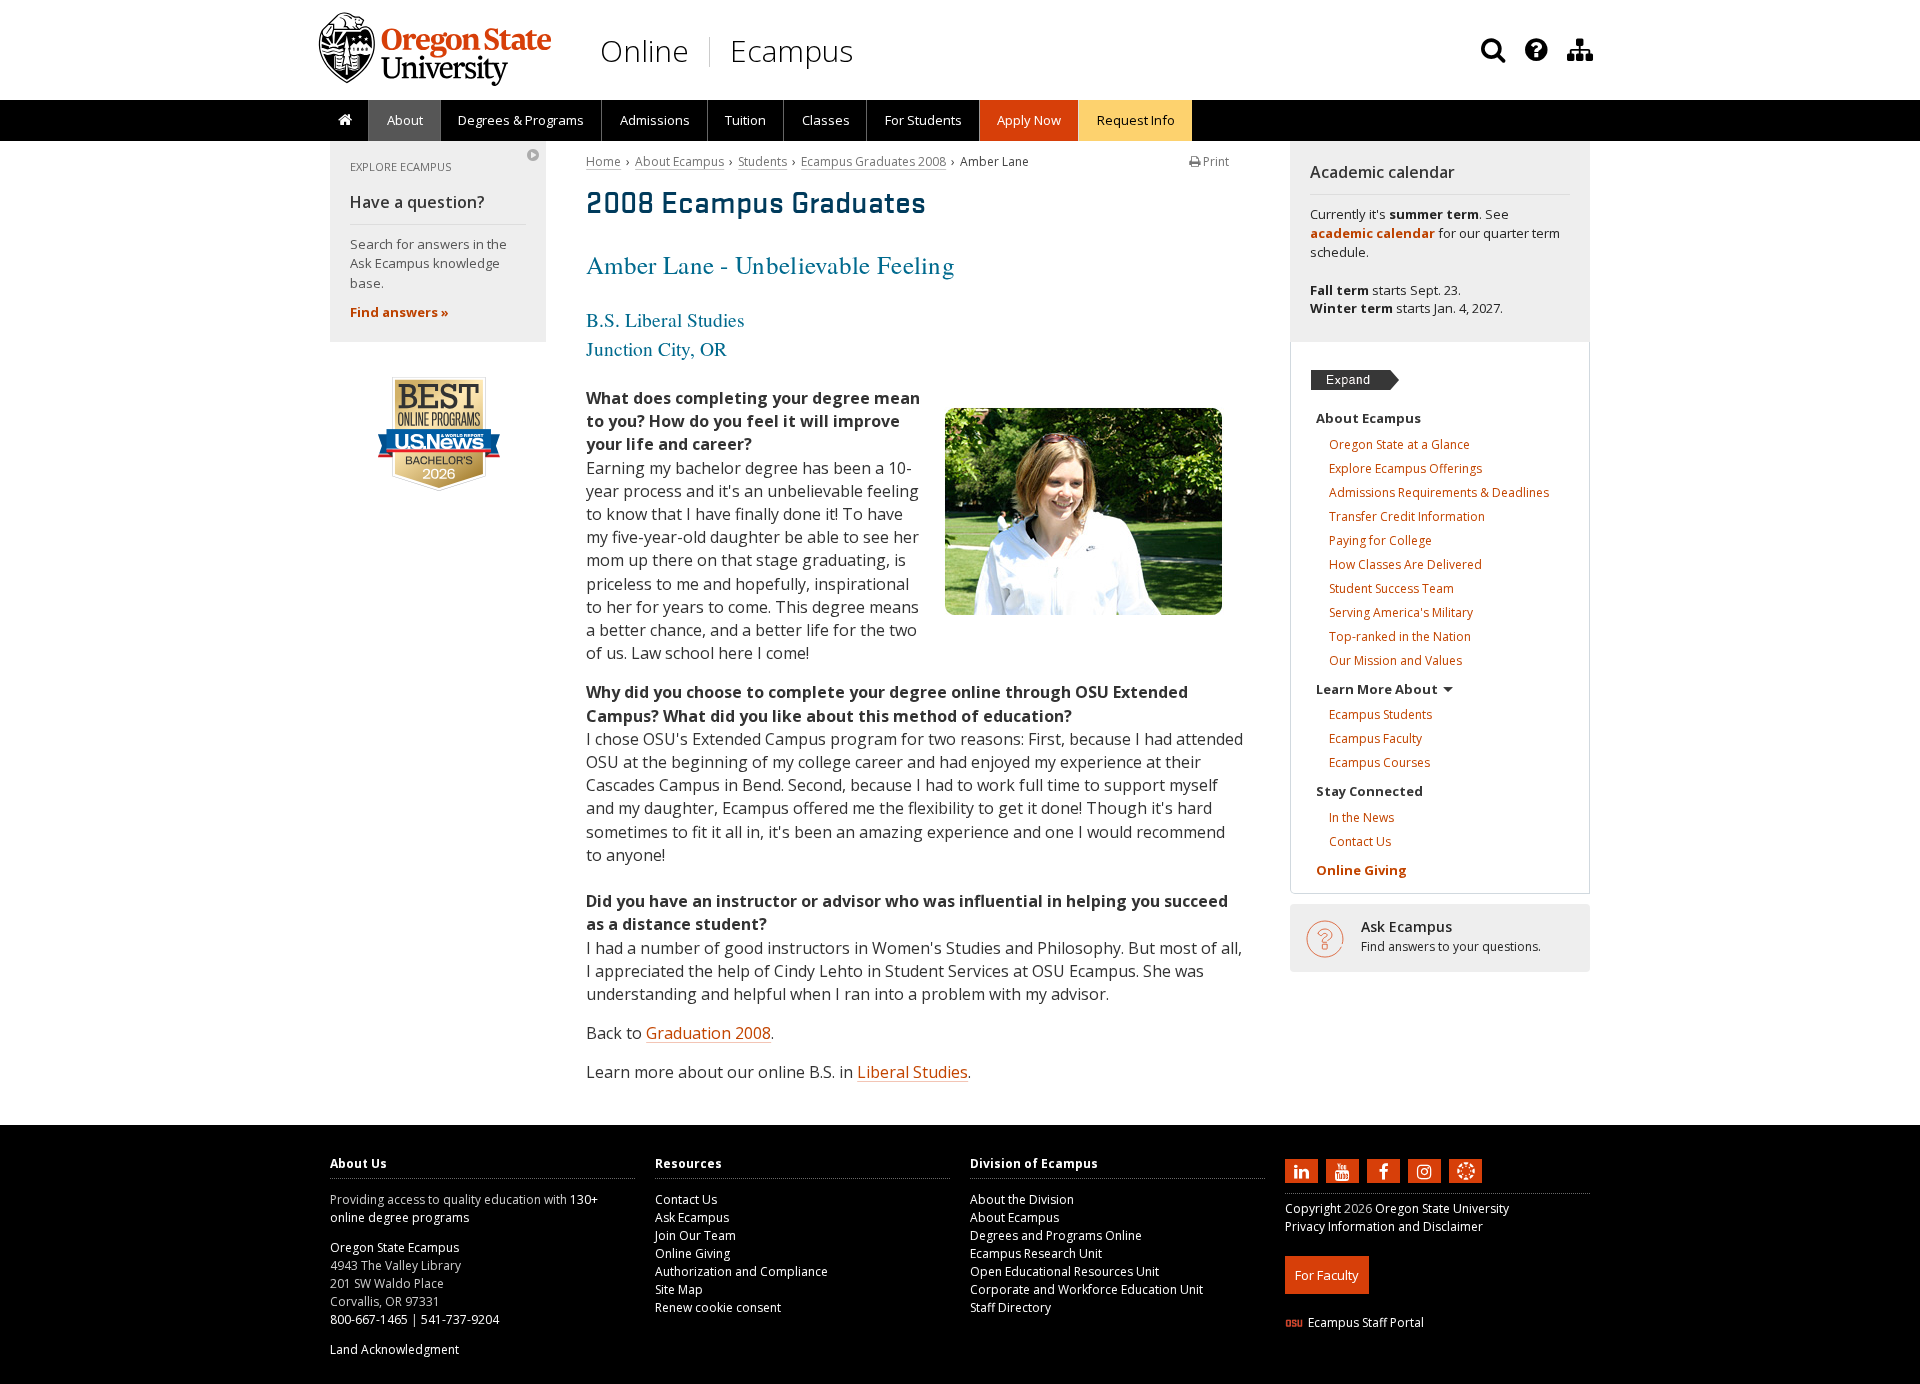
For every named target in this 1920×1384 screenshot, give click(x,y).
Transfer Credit (1407, 516)
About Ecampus (679, 161)
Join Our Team (695, 1235)
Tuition (745, 120)
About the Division (1022, 1199)
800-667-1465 (369, 1319)
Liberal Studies (912, 1072)
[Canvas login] (1466, 1187)
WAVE (1485, 1371)
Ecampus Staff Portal (1366, 1322)
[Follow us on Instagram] (1427, 1170)
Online (644, 50)
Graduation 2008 (708, 1033)
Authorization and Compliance (741, 1271)
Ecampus (791, 50)
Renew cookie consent (718, 1307)
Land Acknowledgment (394, 1349)
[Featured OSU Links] (1536, 50)
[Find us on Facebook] (1386, 1170)
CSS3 (1442, 1371)
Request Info (1136, 120)
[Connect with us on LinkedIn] (1304, 1170)
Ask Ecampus (692, 1217)
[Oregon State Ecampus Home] (713, 51)
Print (1214, 161)
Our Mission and (1395, 660)
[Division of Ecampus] (1580, 50)
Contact (1360, 841)
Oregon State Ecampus (394, 1247)
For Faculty (1327, 1275)
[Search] (1493, 50)
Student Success (1391, 588)
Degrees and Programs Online (1056, 1235)
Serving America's (1401, 612)
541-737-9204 (460, 1319)
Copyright (1313, 1208)
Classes (826, 120)
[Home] (344, 121)
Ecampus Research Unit (1036, 1253)
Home (603, 161)
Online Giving (692, 1253)
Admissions (655, 120)
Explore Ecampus (1405, 468)
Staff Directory (1010, 1307)
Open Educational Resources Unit (1064, 1271)
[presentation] (1534, 50)
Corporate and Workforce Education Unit (1086, 1289)
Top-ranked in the (1400, 636)
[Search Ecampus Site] (1493, 50)
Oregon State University (1442, 1208)
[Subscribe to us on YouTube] (1345, 1170)
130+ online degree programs (464, 1208)
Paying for (1380, 540)
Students (762, 161)
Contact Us (686, 1199)
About (405, 120)
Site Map (679, 1289)
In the (1361, 817)
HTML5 (1396, 1371)
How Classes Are (1405, 564)
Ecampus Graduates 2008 (873, 161)
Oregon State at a (1399, 444)
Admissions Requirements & (1439, 492)
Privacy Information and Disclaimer (1384, 1226)
